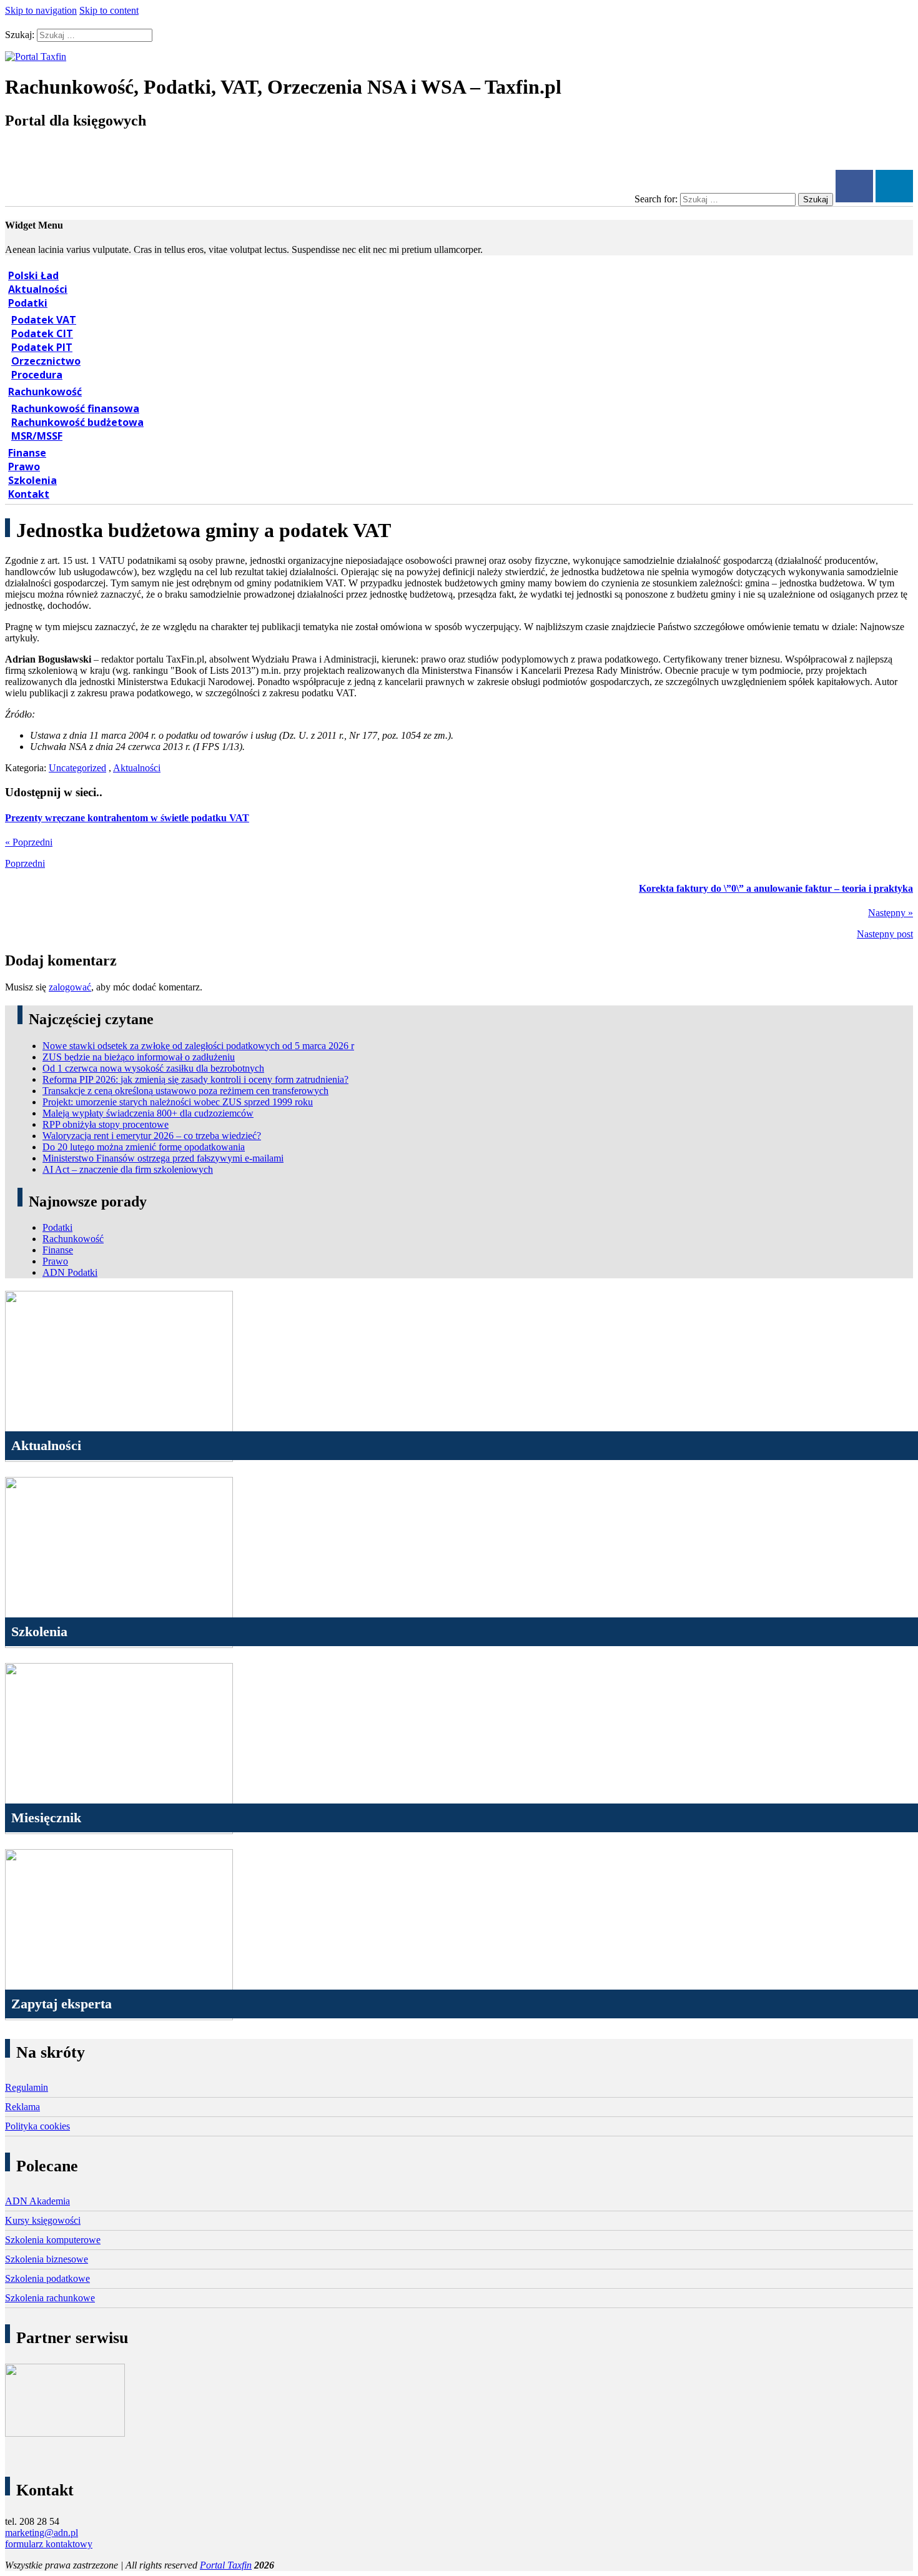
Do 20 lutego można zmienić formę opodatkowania (144, 1147)
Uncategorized (77, 768)
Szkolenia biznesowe (47, 2259)
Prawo (24, 466)
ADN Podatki (70, 1272)
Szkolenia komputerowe (53, 2240)
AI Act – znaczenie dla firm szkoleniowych (128, 1169)
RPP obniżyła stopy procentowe (106, 1124)
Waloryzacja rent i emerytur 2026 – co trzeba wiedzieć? (152, 1136)
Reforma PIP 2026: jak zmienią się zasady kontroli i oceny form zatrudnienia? (195, 1079)
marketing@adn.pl (42, 2533)
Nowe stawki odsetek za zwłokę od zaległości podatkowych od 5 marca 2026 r (198, 1046)
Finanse (27, 453)
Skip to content (109, 10)
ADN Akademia (37, 2201)
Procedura (37, 375)
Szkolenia (32, 480)
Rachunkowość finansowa (75, 408)
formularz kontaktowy (49, 2544)
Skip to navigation (41, 10)
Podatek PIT (42, 347)
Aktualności (38, 289)
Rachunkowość (45, 392)
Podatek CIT (42, 333)
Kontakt (29, 494)
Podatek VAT (44, 320)
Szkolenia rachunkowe (50, 2298)
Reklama (22, 2107)
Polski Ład (33, 275)
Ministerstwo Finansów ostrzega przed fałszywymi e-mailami (163, 1158)
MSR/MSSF (37, 436)
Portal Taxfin (226, 2565)
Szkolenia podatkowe (47, 2278)
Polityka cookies (37, 2126)
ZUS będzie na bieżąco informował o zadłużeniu (139, 1057)
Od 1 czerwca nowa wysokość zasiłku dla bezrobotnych (153, 1068)
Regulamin (27, 2087)
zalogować (70, 987)
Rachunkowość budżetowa (77, 422)
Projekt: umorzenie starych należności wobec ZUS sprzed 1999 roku (178, 1102)
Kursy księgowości (43, 2220)
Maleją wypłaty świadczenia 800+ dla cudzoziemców (148, 1113)
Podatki (28, 303)
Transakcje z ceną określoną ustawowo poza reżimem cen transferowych (185, 1091)
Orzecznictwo (46, 361)
